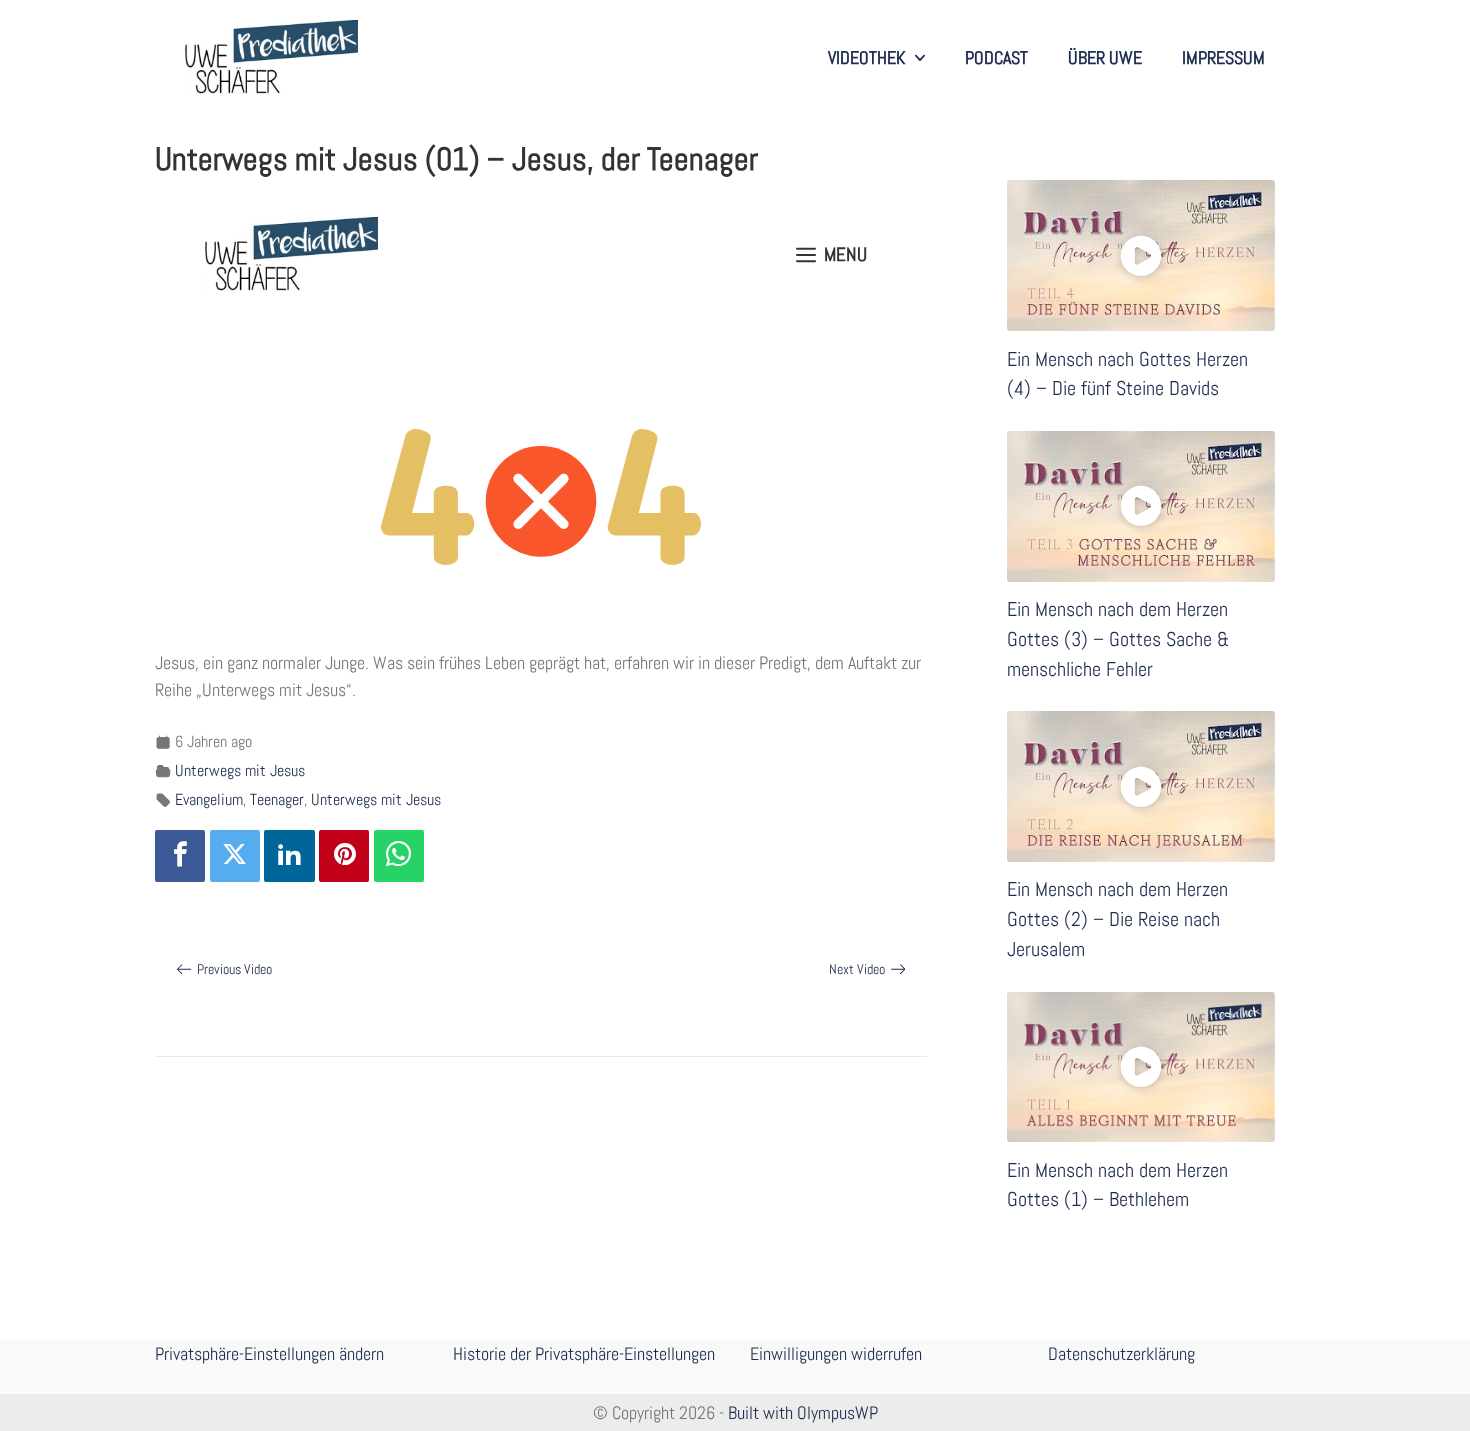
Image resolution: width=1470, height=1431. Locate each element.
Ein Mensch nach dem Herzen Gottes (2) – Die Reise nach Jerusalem (1117, 919)
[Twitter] (235, 856)
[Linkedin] (289, 856)
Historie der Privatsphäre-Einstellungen (584, 1353)
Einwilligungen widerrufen (836, 1353)
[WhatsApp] (399, 856)
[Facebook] (180, 856)
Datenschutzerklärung (1121, 1353)
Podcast (996, 57)
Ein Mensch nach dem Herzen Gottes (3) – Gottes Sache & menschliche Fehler (1118, 639)
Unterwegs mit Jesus (240, 770)
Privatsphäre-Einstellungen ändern (269, 1353)
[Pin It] (344, 856)
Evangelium (209, 799)
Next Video (857, 969)
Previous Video (234, 969)
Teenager (277, 799)
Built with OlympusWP (803, 1412)
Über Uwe (1105, 57)
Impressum (1223, 57)
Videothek (866, 57)
